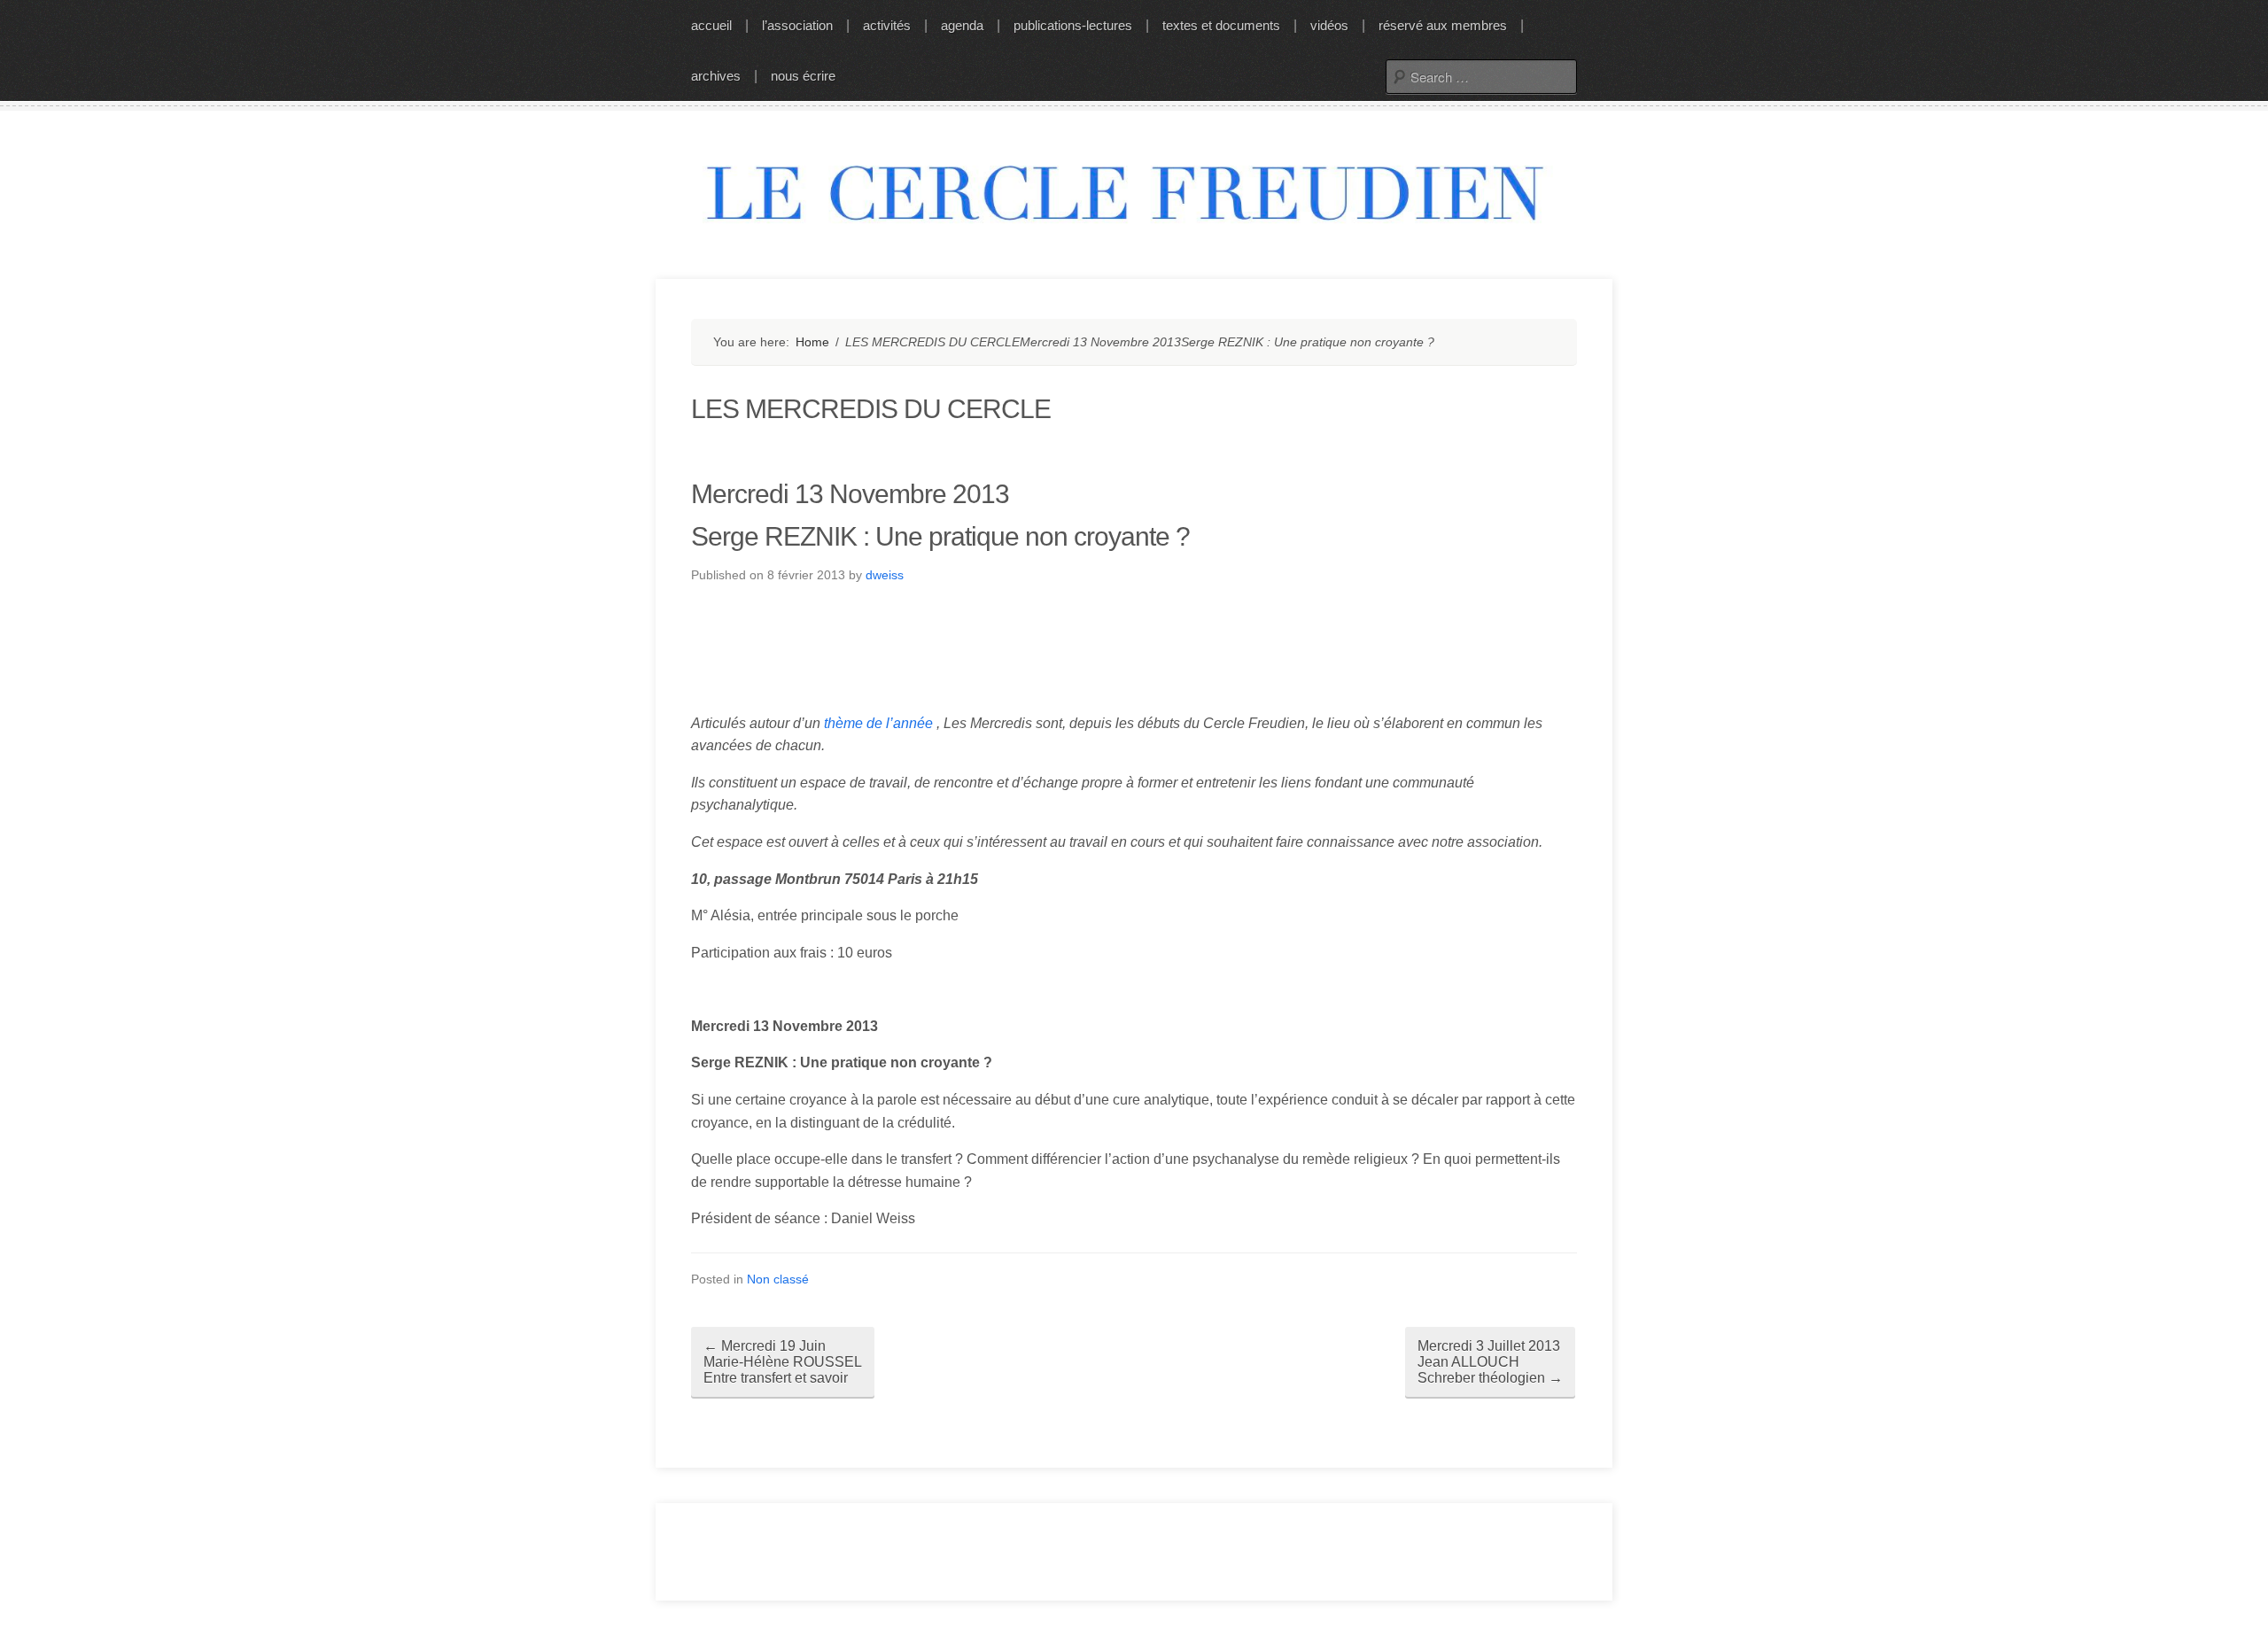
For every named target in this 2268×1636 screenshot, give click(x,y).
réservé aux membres (1443, 25)
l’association (797, 25)
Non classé (778, 1279)
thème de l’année (878, 723)
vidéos (1329, 25)
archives (716, 76)
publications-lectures (1073, 25)
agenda (962, 25)
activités (887, 25)
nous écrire (803, 76)
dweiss (885, 575)
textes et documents (1221, 25)
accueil (711, 25)
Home (812, 342)
